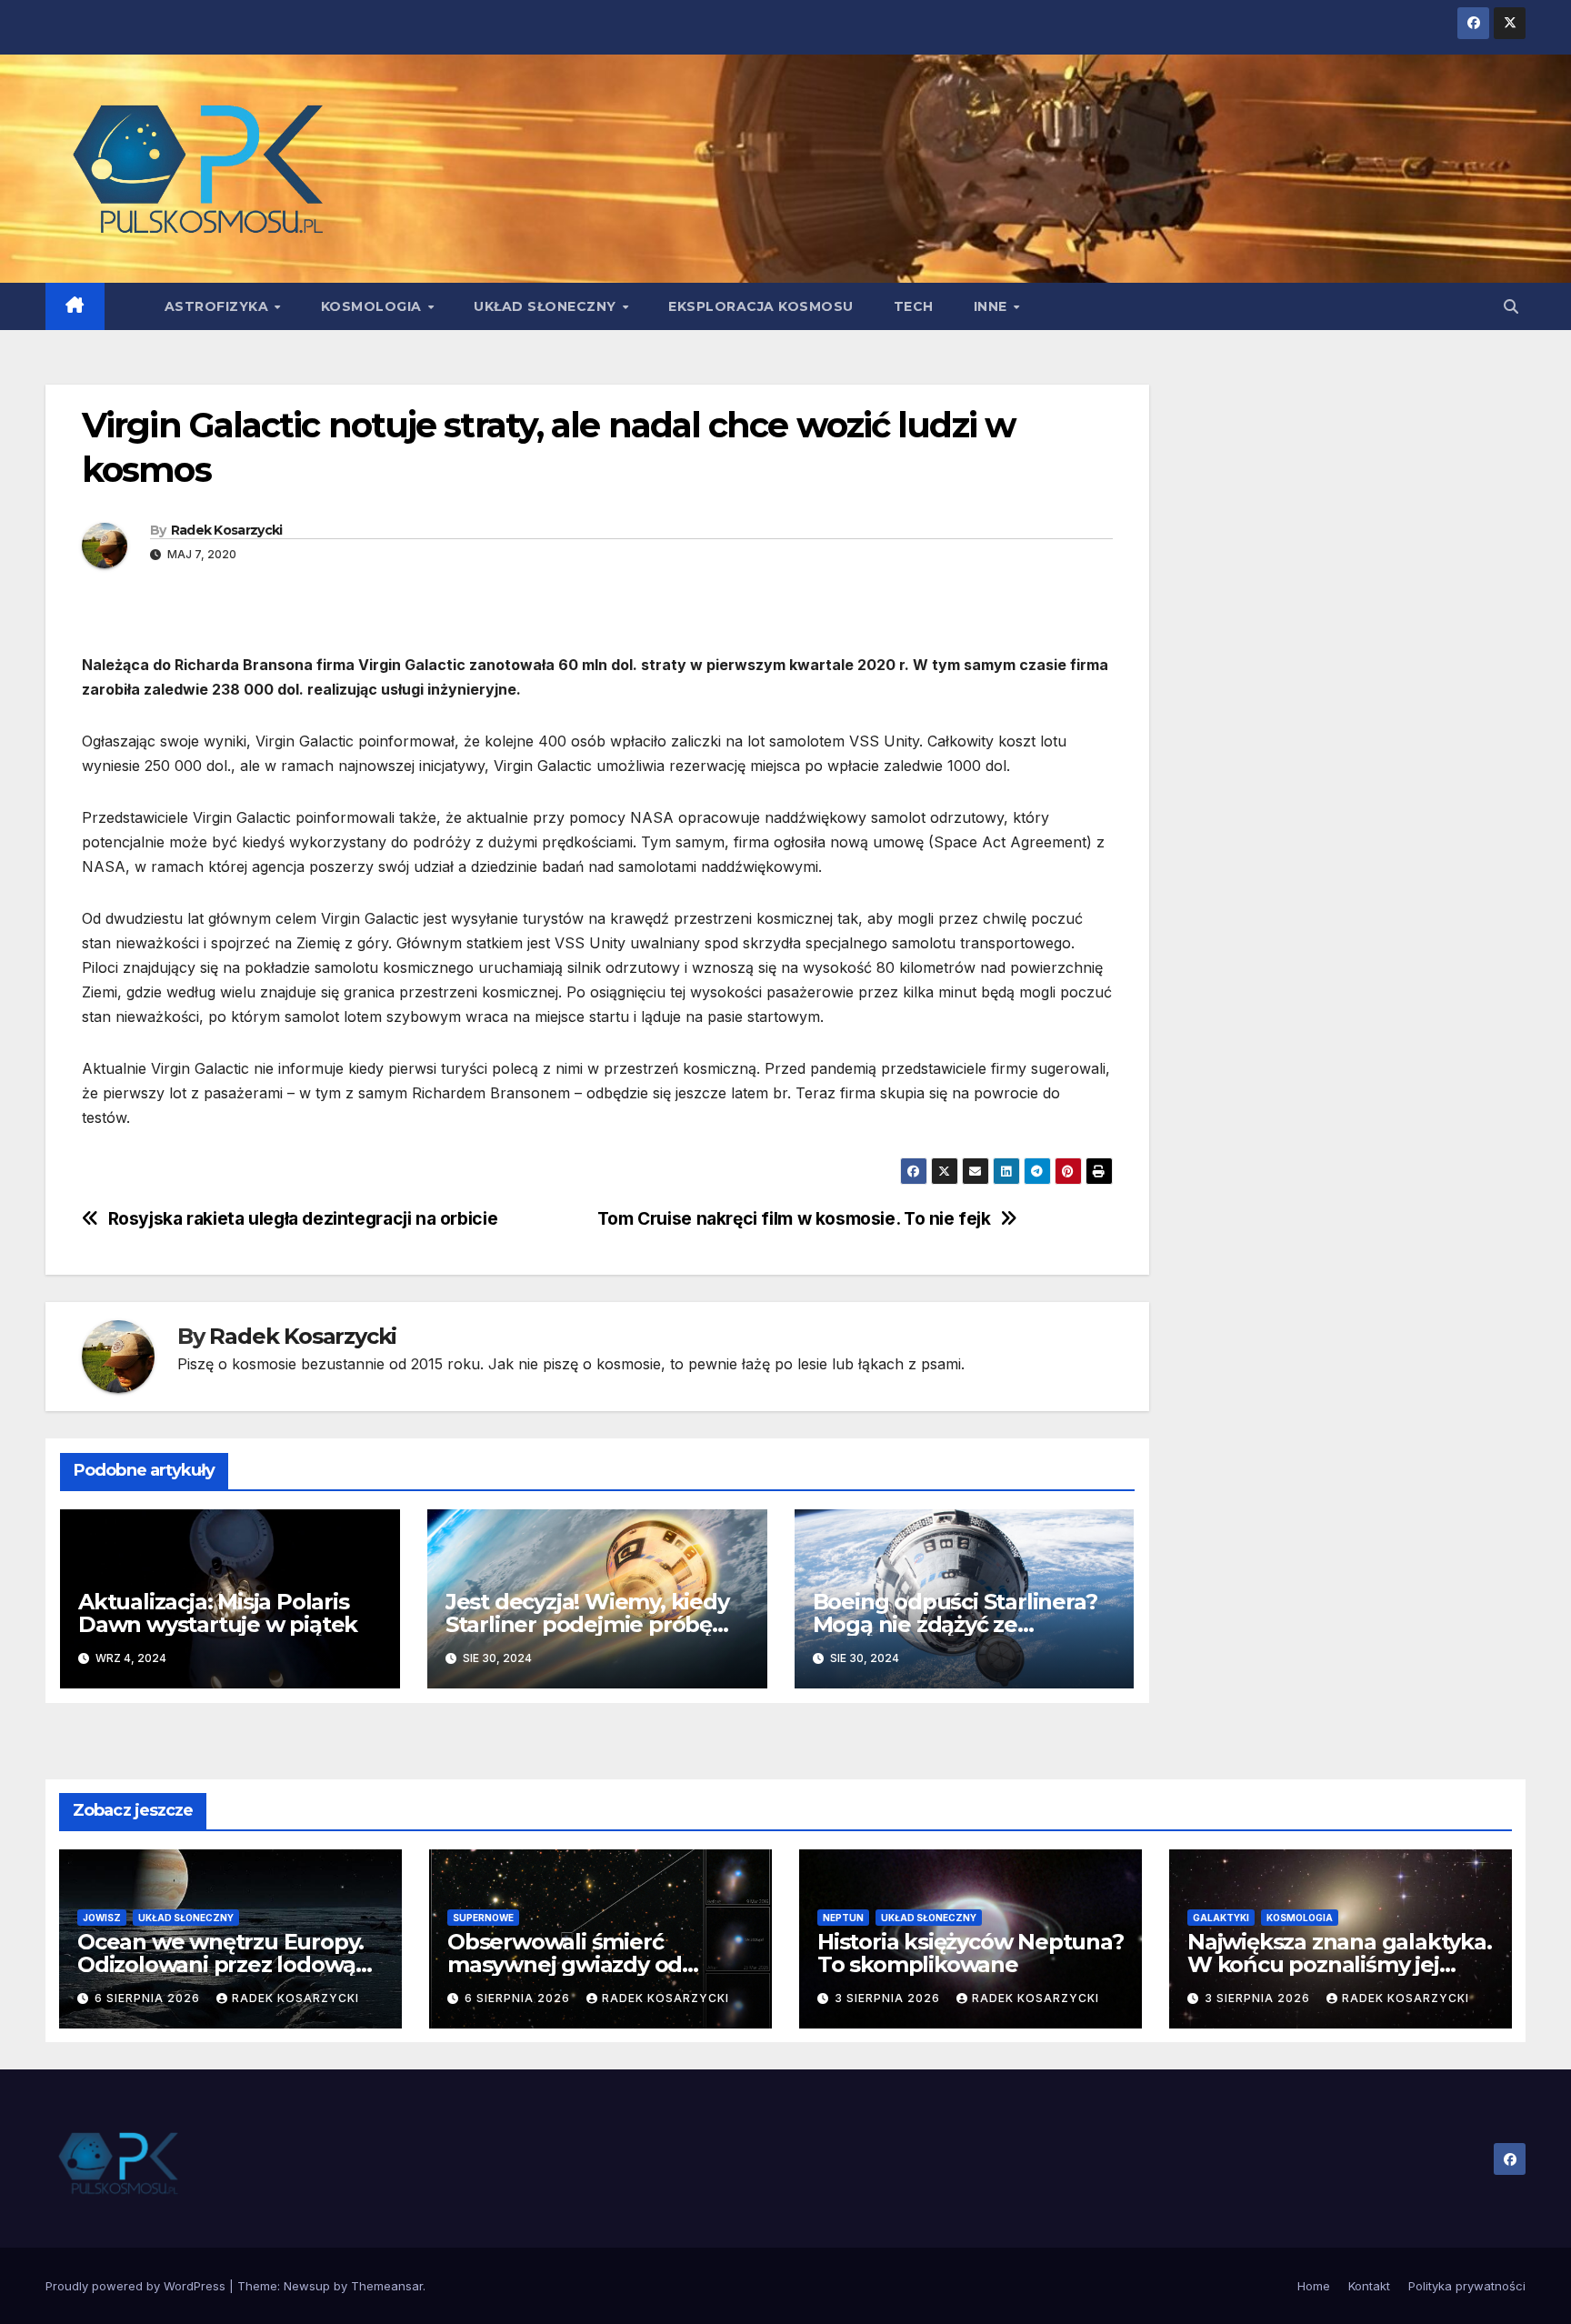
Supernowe (483, 1918)
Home (1314, 2286)
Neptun (843, 1918)
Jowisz (102, 1918)
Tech (914, 306)
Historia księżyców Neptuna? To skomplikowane (971, 1953)
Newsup (307, 2286)
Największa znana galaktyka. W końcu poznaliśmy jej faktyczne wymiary (1340, 1964)
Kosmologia (374, 306)
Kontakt (1369, 2286)
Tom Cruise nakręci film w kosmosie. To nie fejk (794, 1219)
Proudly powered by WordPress (137, 2286)
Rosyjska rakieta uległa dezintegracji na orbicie (303, 1219)
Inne (993, 306)
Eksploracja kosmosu (761, 306)
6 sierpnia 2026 (149, 1998)
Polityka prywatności (1467, 2286)
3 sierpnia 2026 (889, 1998)
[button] (1511, 306)
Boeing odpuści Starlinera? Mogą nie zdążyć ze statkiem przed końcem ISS (958, 1624)
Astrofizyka (219, 306)
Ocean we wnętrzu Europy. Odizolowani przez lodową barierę (220, 1964)
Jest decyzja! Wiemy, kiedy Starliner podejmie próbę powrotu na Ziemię (587, 1624)
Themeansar (387, 2286)
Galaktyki (1221, 1918)
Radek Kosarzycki (227, 530)
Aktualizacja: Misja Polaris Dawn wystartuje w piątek (218, 1613)
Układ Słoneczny (547, 306)
